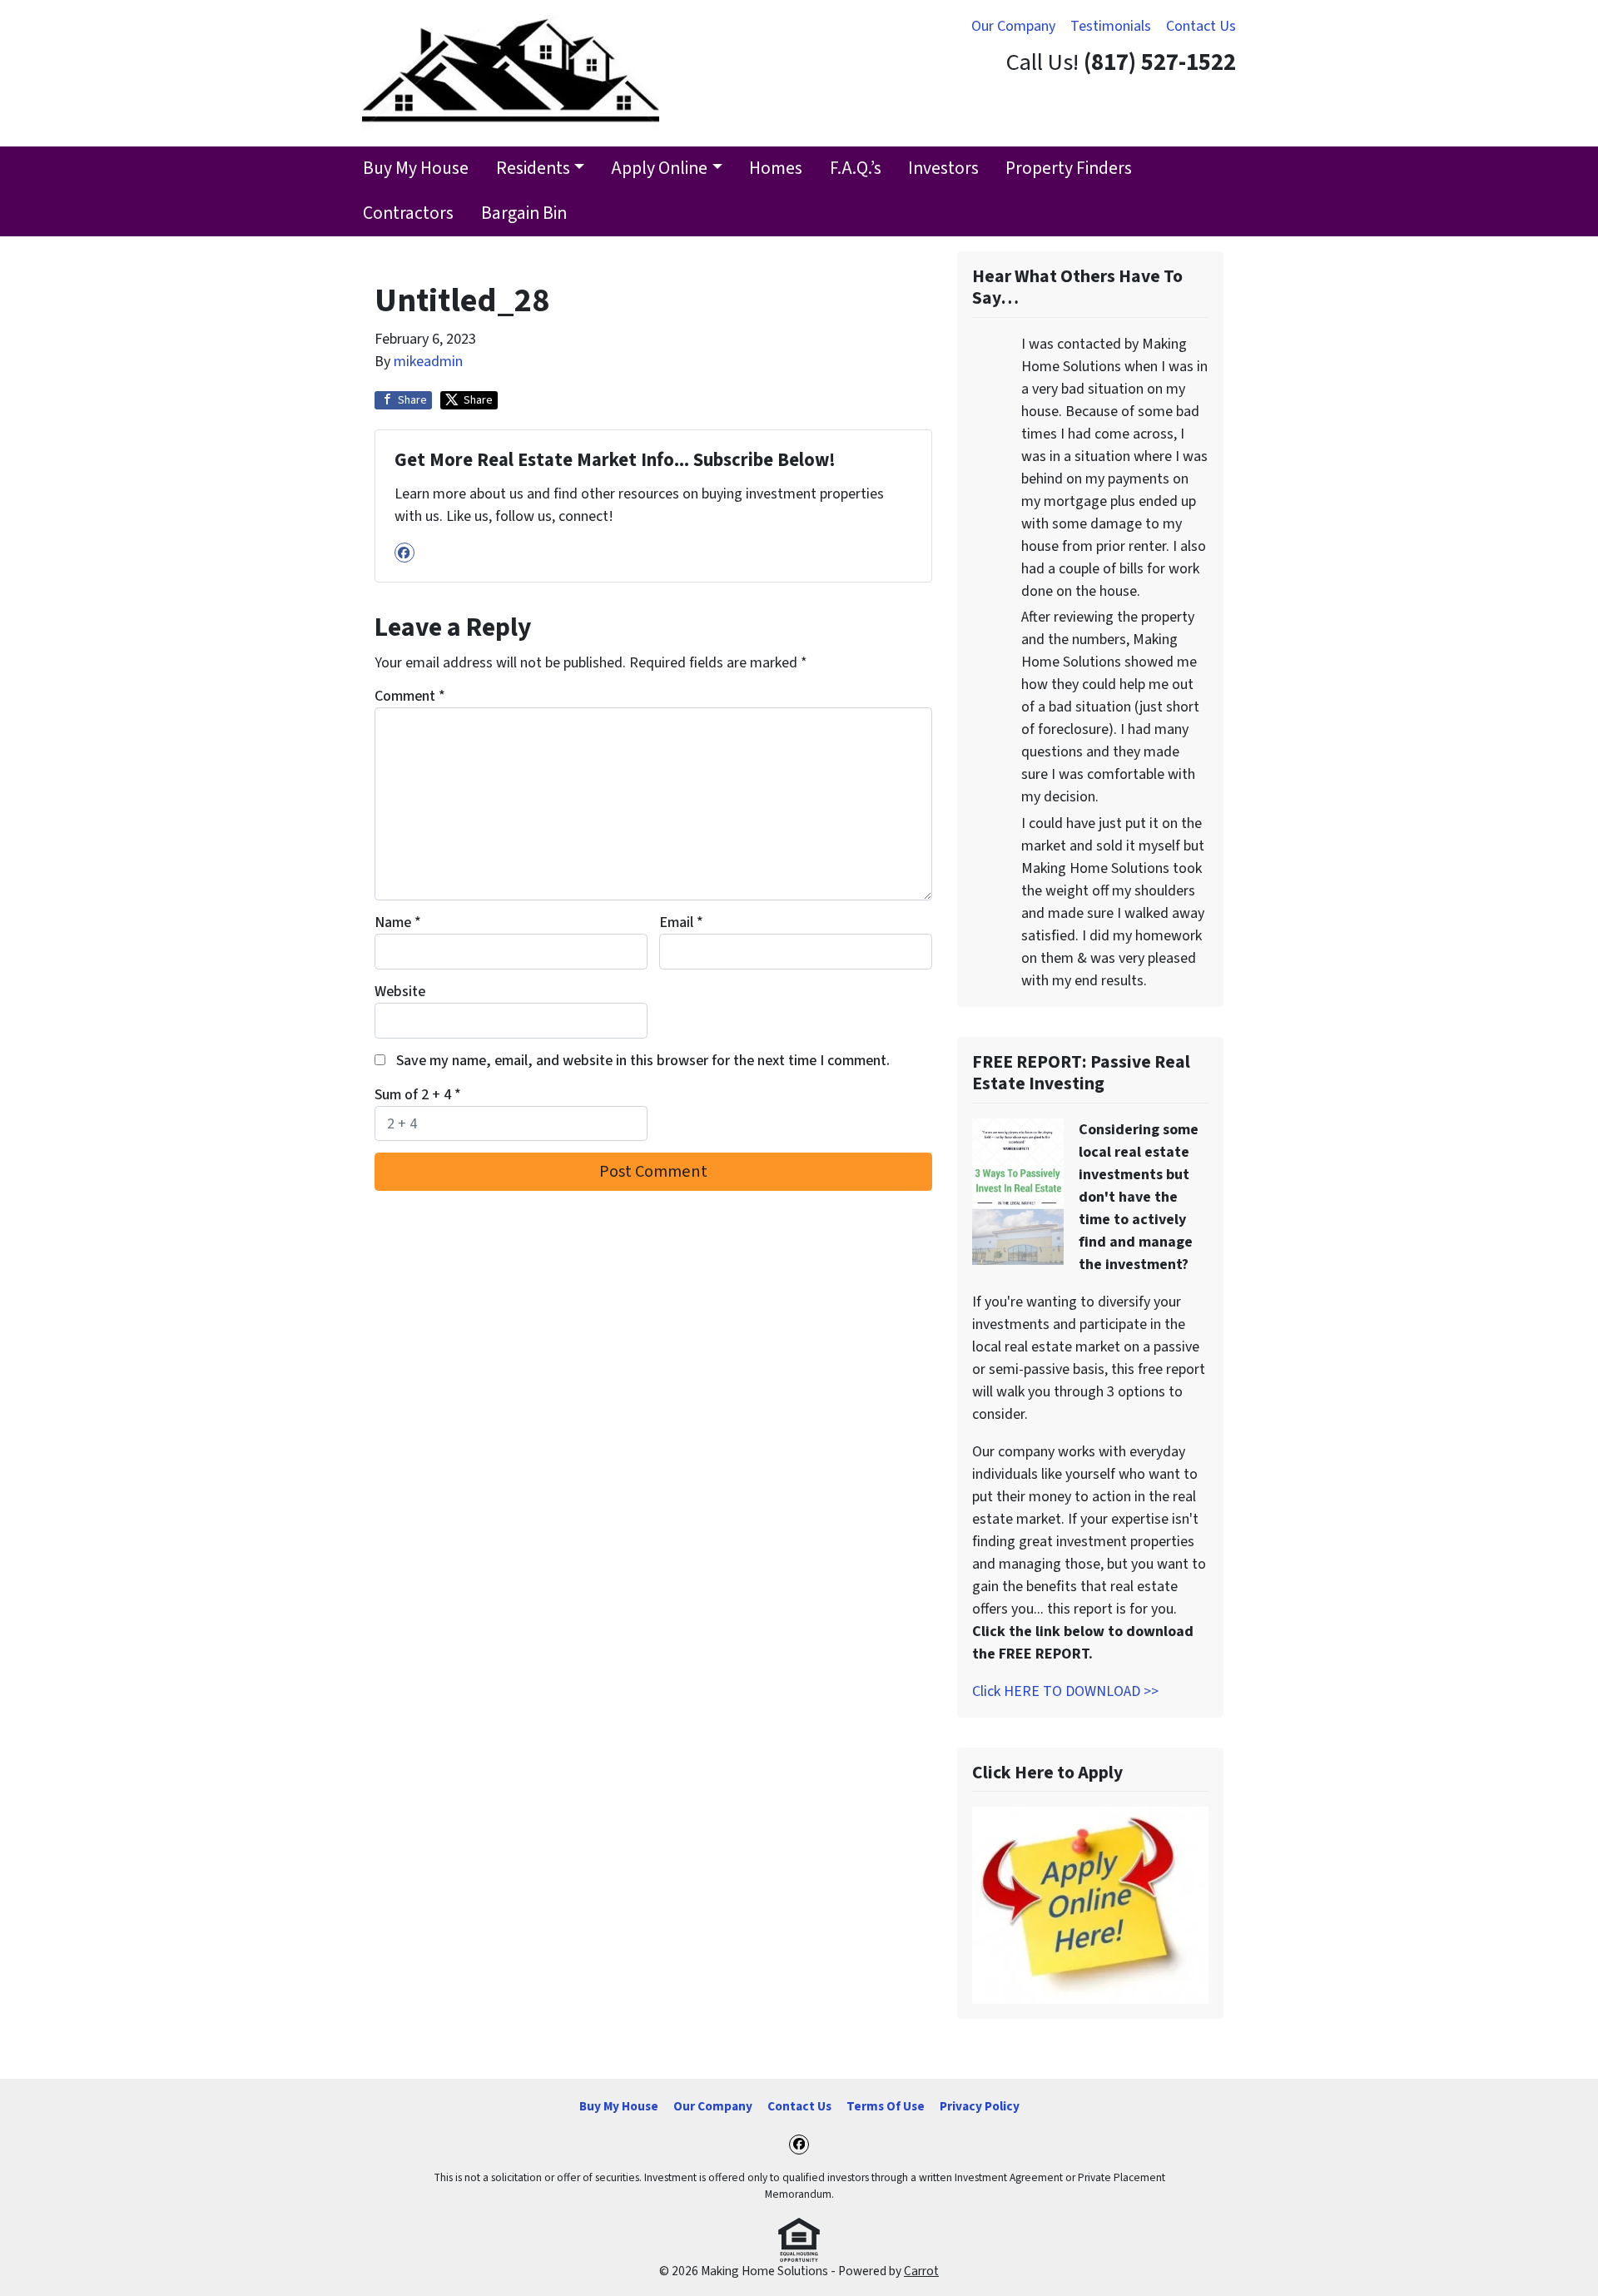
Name (398, 922)
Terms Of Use (886, 2106)
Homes (776, 169)
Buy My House (416, 169)
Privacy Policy (980, 2106)
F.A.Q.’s (856, 169)
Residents (533, 169)
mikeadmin (428, 362)
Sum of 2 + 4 (418, 1095)
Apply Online (659, 169)
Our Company (1013, 26)
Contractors (408, 213)
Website (400, 992)
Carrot (921, 2271)
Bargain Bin (524, 213)
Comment (410, 696)
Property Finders (1069, 169)
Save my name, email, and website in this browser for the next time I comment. (643, 1061)
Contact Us (1201, 26)
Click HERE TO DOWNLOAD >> (1065, 1691)
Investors (943, 169)
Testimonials (1111, 26)
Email (681, 922)
